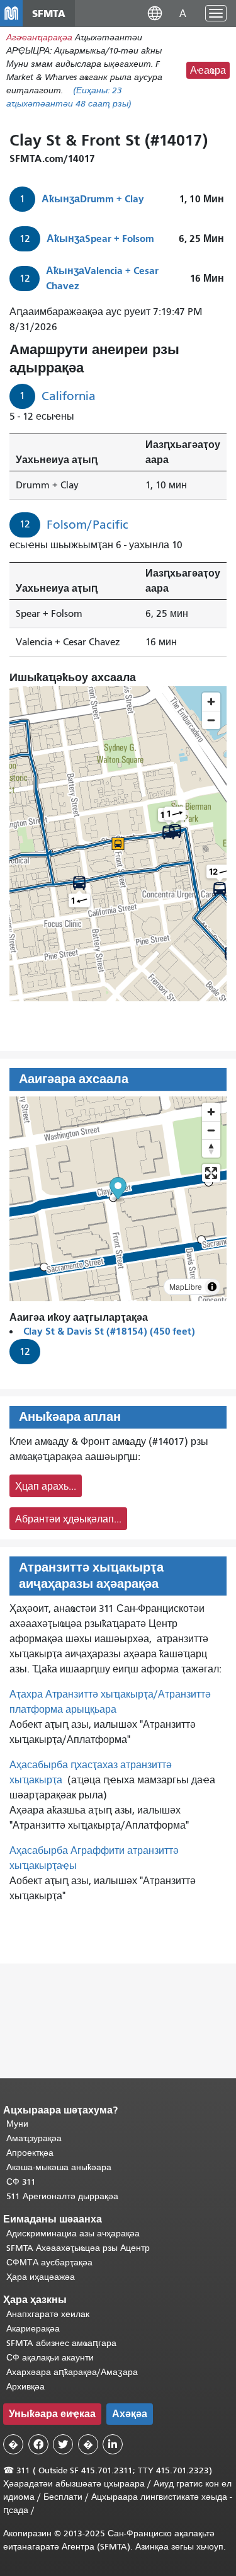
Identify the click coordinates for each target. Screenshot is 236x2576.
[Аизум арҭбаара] (211, 1112)
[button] (155, 13)
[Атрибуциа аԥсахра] (212, 1287)
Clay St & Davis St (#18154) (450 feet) (109, 1331)
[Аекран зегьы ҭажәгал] (211, 1173)
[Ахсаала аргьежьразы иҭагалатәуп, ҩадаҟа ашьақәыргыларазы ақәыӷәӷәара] (211, 1148)
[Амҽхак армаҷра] (211, 1130)
